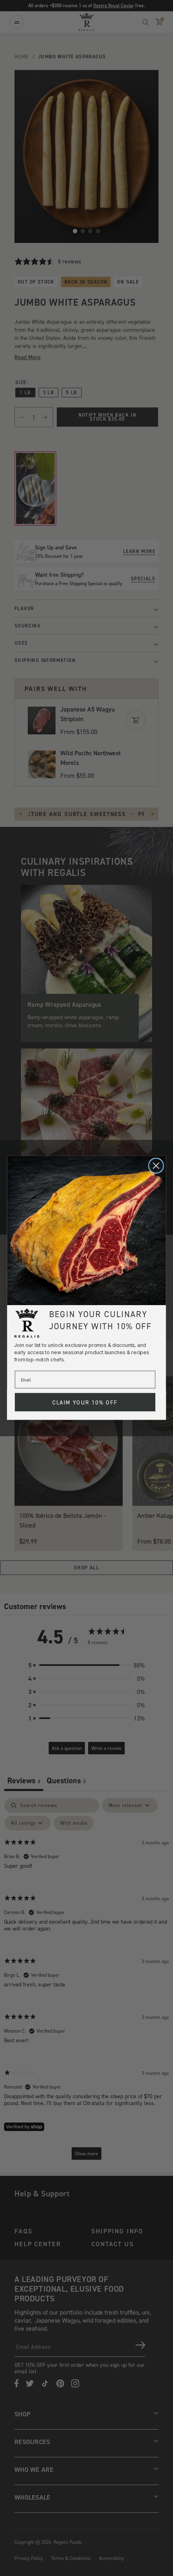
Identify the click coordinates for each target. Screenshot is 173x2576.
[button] (87, 1230)
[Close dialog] (156, 1166)
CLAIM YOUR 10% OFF (85, 1402)
